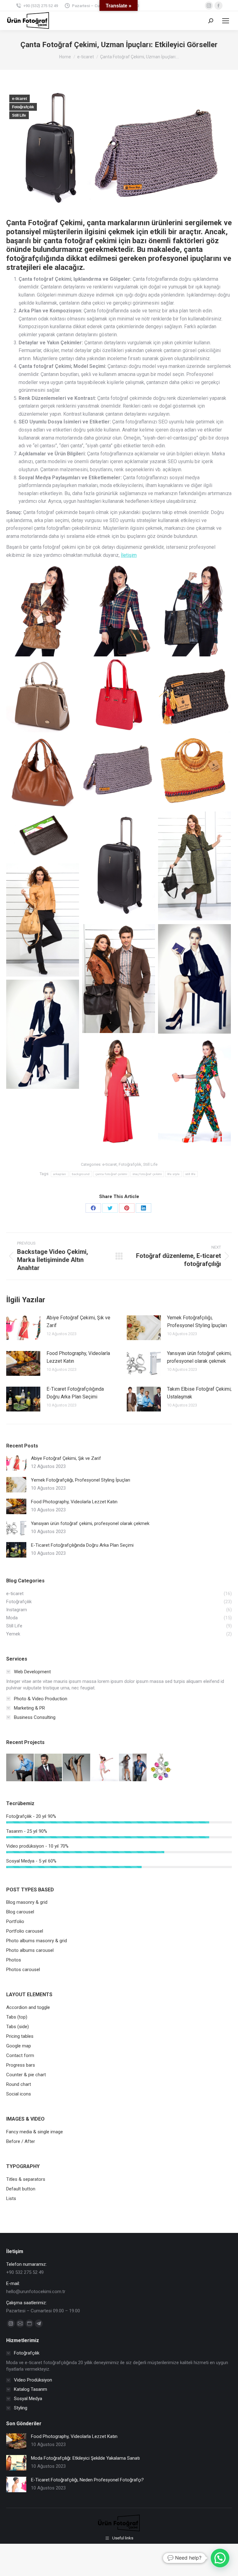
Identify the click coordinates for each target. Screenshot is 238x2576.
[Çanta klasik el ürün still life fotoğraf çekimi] (43, 696)
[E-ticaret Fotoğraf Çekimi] (105, 1768)
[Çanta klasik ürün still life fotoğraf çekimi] (119, 696)
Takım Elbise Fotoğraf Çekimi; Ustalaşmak (199, 1393)
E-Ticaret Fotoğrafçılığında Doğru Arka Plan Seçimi (75, 1393)
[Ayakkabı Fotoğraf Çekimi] (77, 1768)
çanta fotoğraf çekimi (111, 1174)
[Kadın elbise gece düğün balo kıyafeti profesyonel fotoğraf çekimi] (119, 1091)
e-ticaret (20, 99)
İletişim (129, 555)
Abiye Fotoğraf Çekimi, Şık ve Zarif (78, 1322)
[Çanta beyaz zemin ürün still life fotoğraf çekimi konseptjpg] (119, 772)
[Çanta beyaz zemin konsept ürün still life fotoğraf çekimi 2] (194, 772)
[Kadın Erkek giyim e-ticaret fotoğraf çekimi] (119, 979)
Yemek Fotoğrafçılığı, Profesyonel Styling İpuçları (197, 1322)
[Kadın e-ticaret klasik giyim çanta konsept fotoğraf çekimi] (43, 1034)
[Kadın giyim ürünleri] (20, 1768)
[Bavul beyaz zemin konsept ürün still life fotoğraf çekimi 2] (119, 866)
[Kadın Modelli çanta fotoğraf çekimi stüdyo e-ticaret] (43, 611)
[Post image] (23, 1328)
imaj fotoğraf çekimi (147, 1174)
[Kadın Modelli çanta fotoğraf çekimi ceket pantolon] (119, 611)
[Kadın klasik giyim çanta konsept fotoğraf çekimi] (194, 979)
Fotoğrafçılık (23, 107)
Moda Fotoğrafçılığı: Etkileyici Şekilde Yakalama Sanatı (85, 2458)
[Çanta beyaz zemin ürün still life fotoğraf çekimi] (194, 696)
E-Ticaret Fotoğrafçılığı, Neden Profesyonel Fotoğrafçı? (87, 2480)
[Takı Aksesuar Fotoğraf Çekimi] (161, 1768)
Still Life (19, 115)
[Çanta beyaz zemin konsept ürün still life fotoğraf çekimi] (43, 772)
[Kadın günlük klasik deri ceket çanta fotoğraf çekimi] (43, 920)
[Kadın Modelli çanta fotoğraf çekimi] (194, 611)
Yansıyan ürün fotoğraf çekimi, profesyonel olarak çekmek (199, 1357)
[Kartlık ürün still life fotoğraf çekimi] (43, 836)
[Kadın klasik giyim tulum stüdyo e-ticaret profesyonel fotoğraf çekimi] (194, 1091)
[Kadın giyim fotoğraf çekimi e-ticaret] (194, 866)
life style (174, 1174)
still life (190, 1174)
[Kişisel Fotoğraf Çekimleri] (133, 1768)
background (81, 1174)
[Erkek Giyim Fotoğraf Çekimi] (48, 1768)
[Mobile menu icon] (226, 21)
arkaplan (59, 1174)
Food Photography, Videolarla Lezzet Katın (78, 1357)
